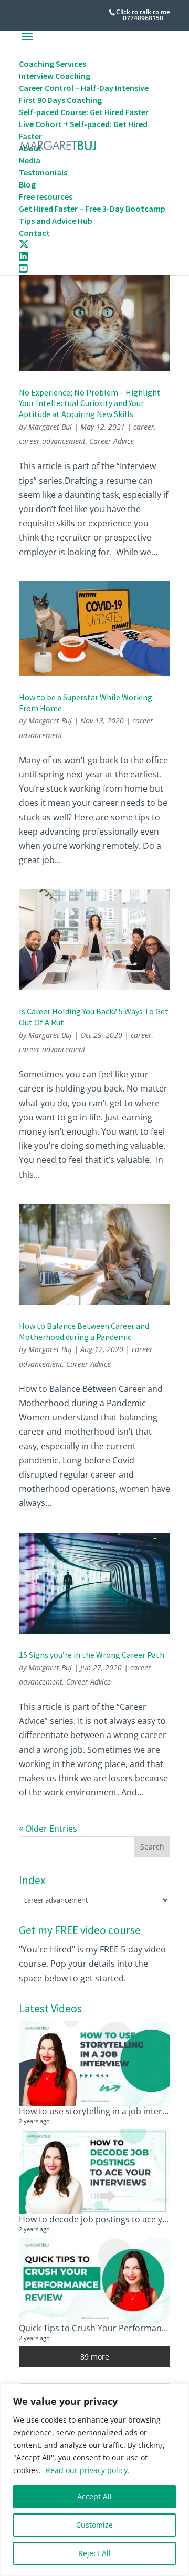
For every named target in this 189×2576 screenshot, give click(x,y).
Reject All (94, 2553)
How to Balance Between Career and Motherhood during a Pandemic (84, 1331)
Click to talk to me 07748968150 (143, 15)
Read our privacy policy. (88, 2470)
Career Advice (112, 441)
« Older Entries (48, 1829)
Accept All (94, 2496)
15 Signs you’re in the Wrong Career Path (92, 1655)
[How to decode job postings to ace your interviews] (94, 2172)
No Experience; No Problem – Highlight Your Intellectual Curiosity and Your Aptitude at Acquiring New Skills (90, 403)
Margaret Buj (50, 427)
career (144, 427)
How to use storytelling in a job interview (99, 2111)
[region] (94, 2480)
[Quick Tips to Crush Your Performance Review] (94, 2280)
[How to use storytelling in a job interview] (94, 2063)
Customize (94, 2525)
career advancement (52, 441)
